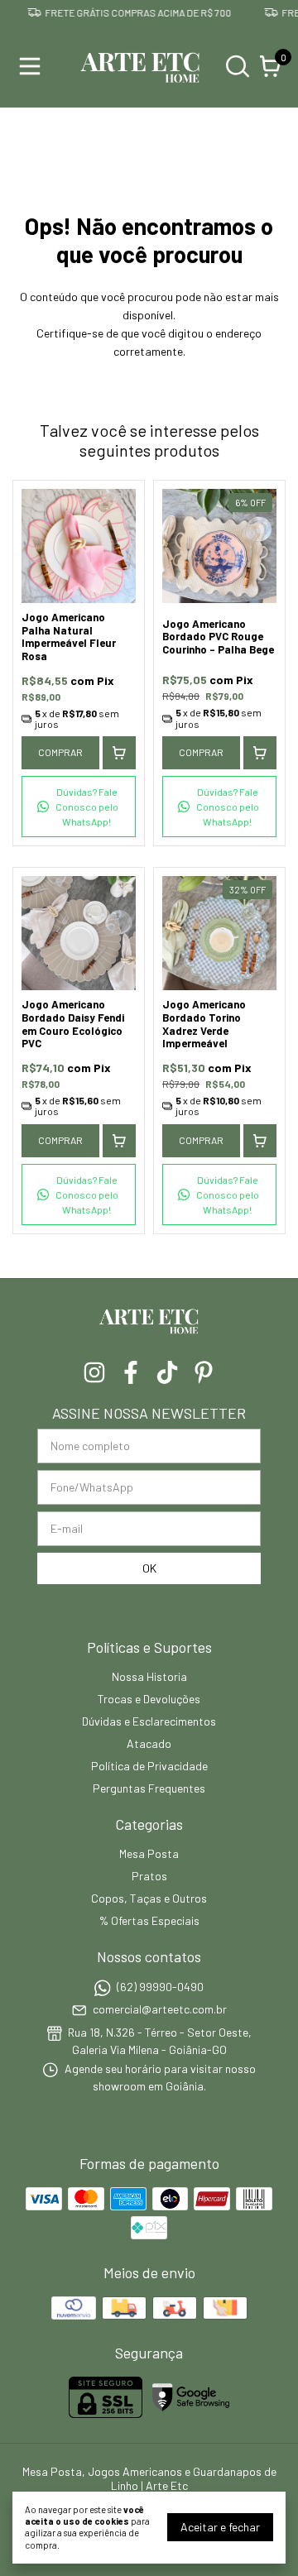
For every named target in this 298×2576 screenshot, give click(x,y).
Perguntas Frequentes (149, 1788)
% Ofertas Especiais (149, 1920)
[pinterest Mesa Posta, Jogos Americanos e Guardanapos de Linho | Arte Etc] (204, 1372)
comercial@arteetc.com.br (160, 2009)
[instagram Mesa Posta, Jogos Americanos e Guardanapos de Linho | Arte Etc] (94, 1372)
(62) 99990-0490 (160, 1987)
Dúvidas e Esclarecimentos (149, 1721)
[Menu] (33, 66)
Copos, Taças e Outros (149, 1898)
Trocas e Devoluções (149, 1699)
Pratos (149, 1876)
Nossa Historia (149, 1676)
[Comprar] (119, 753)
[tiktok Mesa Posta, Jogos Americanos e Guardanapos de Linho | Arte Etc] (167, 1372)
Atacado (149, 1743)
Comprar (60, 752)
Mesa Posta (149, 1853)
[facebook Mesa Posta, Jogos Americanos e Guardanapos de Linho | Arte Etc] (131, 1372)
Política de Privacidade (149, 1766)
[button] (79, 807)
